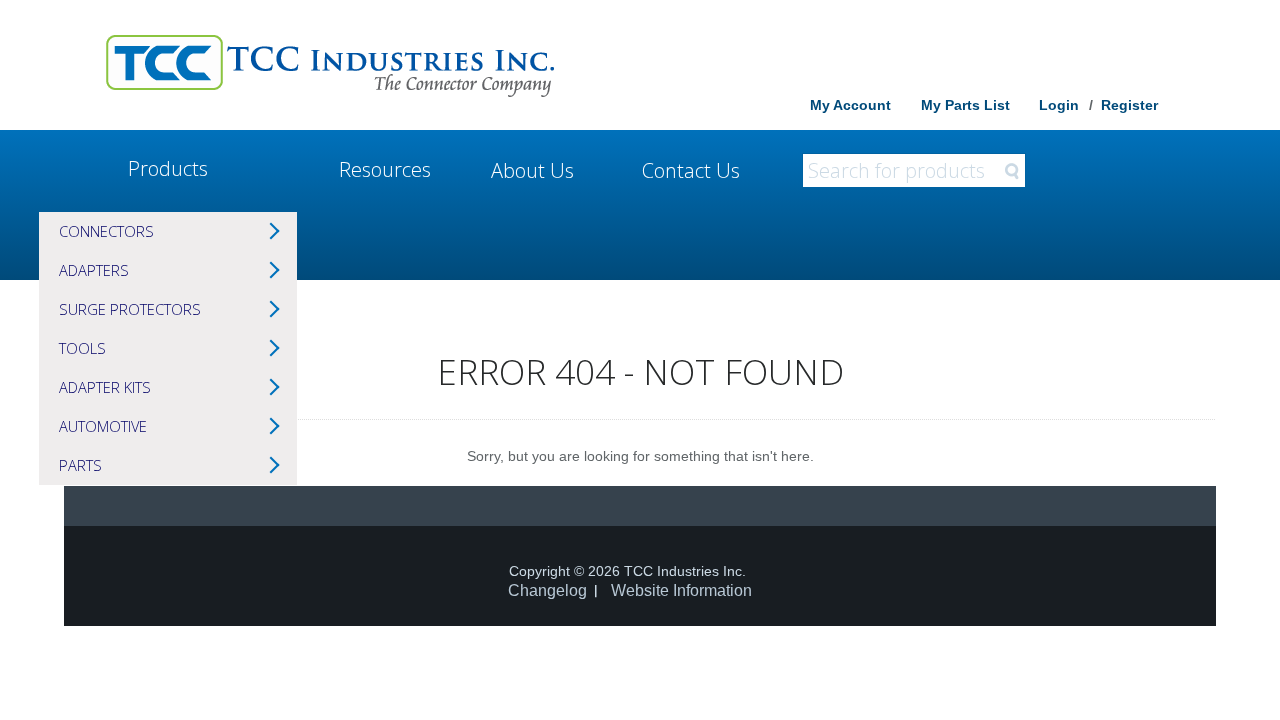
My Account (850, 105)
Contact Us (691, 170)
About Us (532, 170)
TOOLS (82, 348)
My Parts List (965, 105)
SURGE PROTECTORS (130, 309)
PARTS (80, 465)
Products (168, 168)
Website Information (681, 590)
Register (1129, 105)
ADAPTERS (94, 270)
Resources (385, 169)
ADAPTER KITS (105, 387)
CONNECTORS (106, 231)
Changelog (547, 590)
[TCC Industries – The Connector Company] (330, 65)
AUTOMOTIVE (103, 426)
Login (1059, 105)
